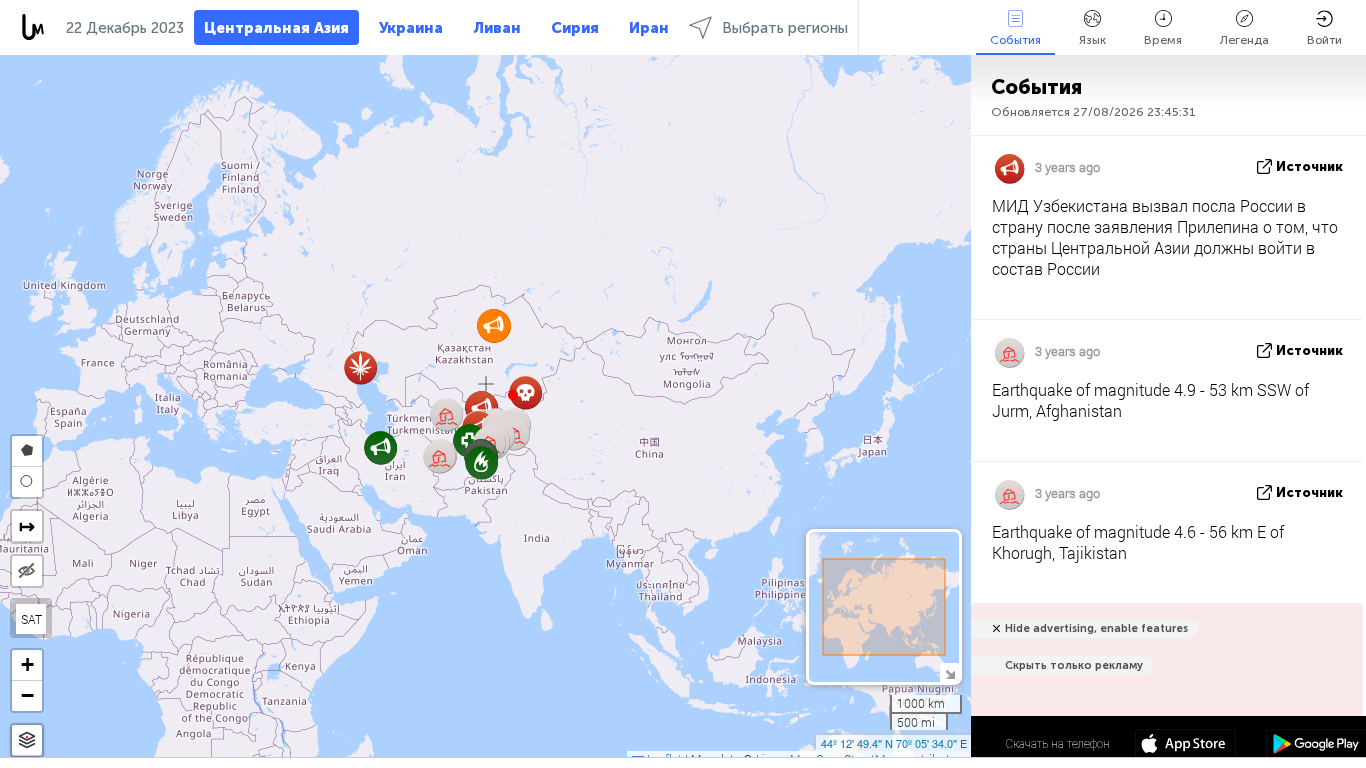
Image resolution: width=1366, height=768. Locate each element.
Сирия (575, 28)
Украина (411, 28)
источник (1309, 166)
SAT (31, 619)
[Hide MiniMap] (949, 672)
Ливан (497, 28)
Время (1163, 40)
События (1015, 40)
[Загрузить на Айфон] (1185, 746)
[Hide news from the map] (27, 571)
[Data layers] (27, 740)
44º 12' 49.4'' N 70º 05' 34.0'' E (894, 743)
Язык (1092, 40)
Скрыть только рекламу (1074, 665)
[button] (513, 395)
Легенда (1244, 40)
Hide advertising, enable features (1096, 628)
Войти (1324, 40)
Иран (649, 28)
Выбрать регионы (785, 28)
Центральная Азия (276, 28)
